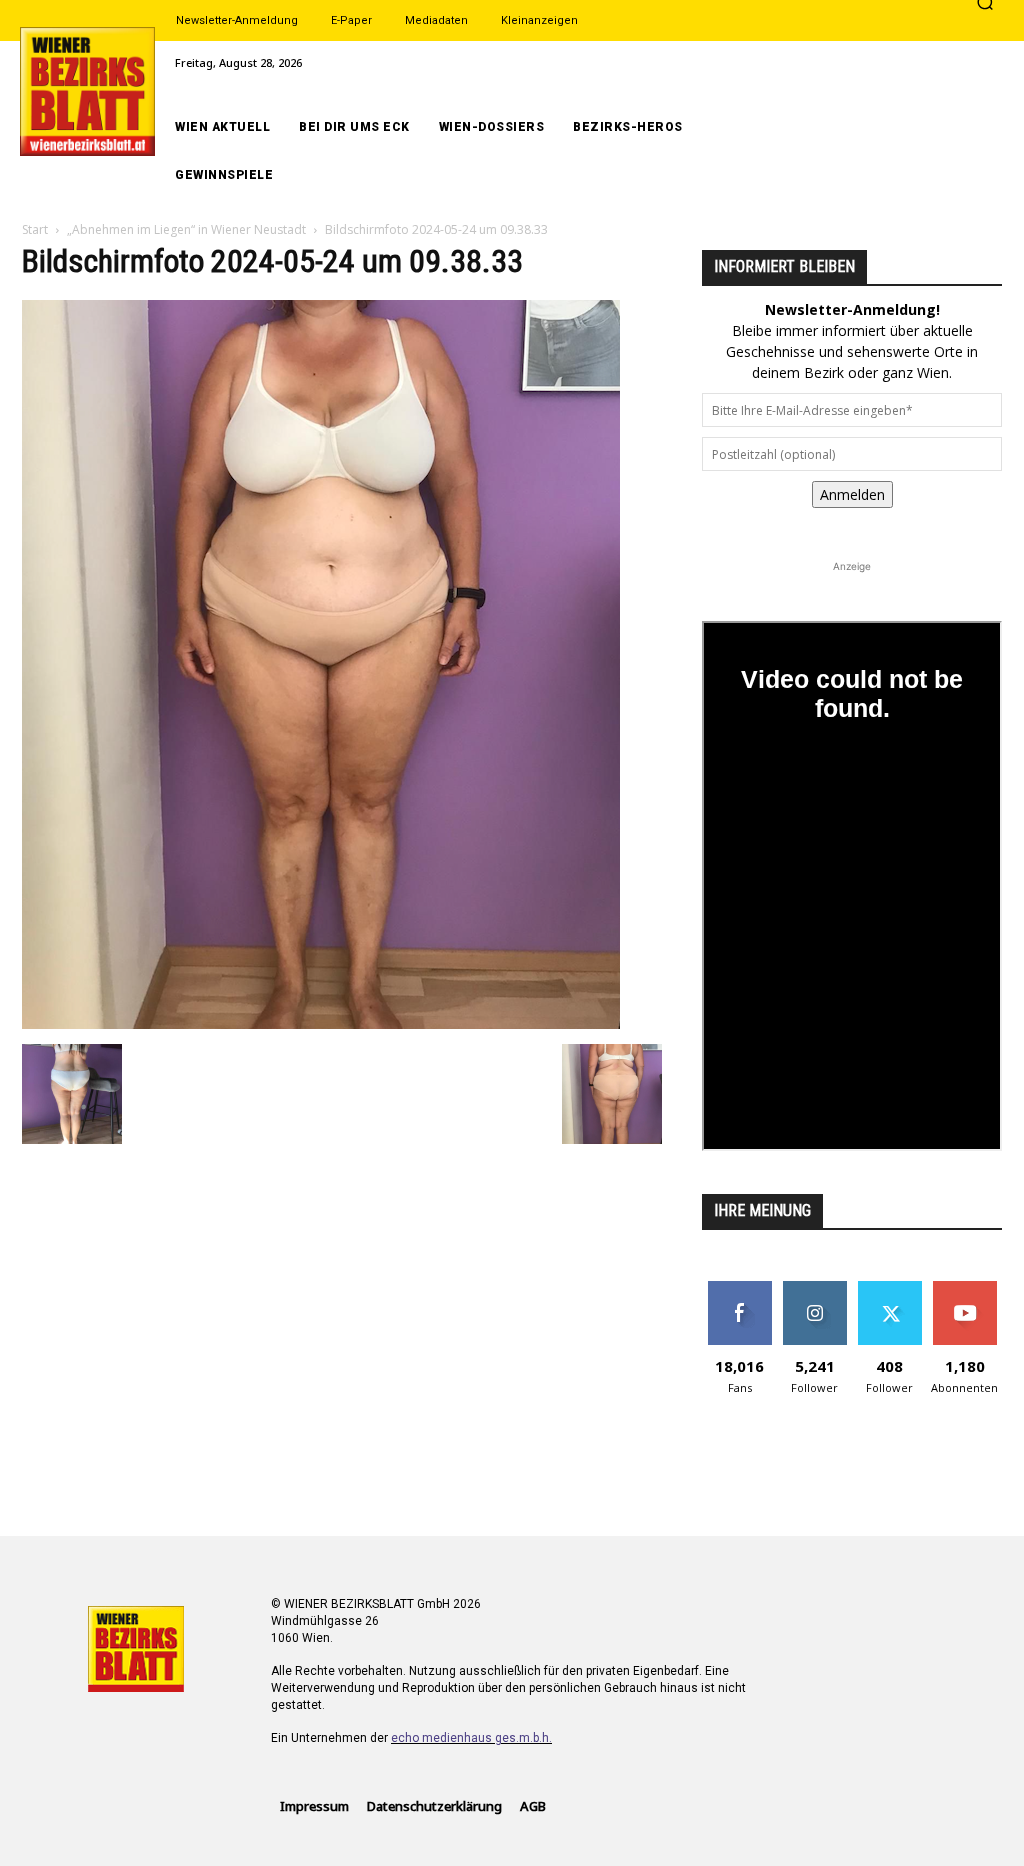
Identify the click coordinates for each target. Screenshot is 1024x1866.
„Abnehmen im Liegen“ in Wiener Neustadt (186, 229)
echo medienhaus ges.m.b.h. (471, 1738)
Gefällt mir (739, 1288)
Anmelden (852, 494)
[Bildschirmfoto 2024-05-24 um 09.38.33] (321, 1023)
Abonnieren (964, 1288)
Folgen (814, 1288)
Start (35, 229)
